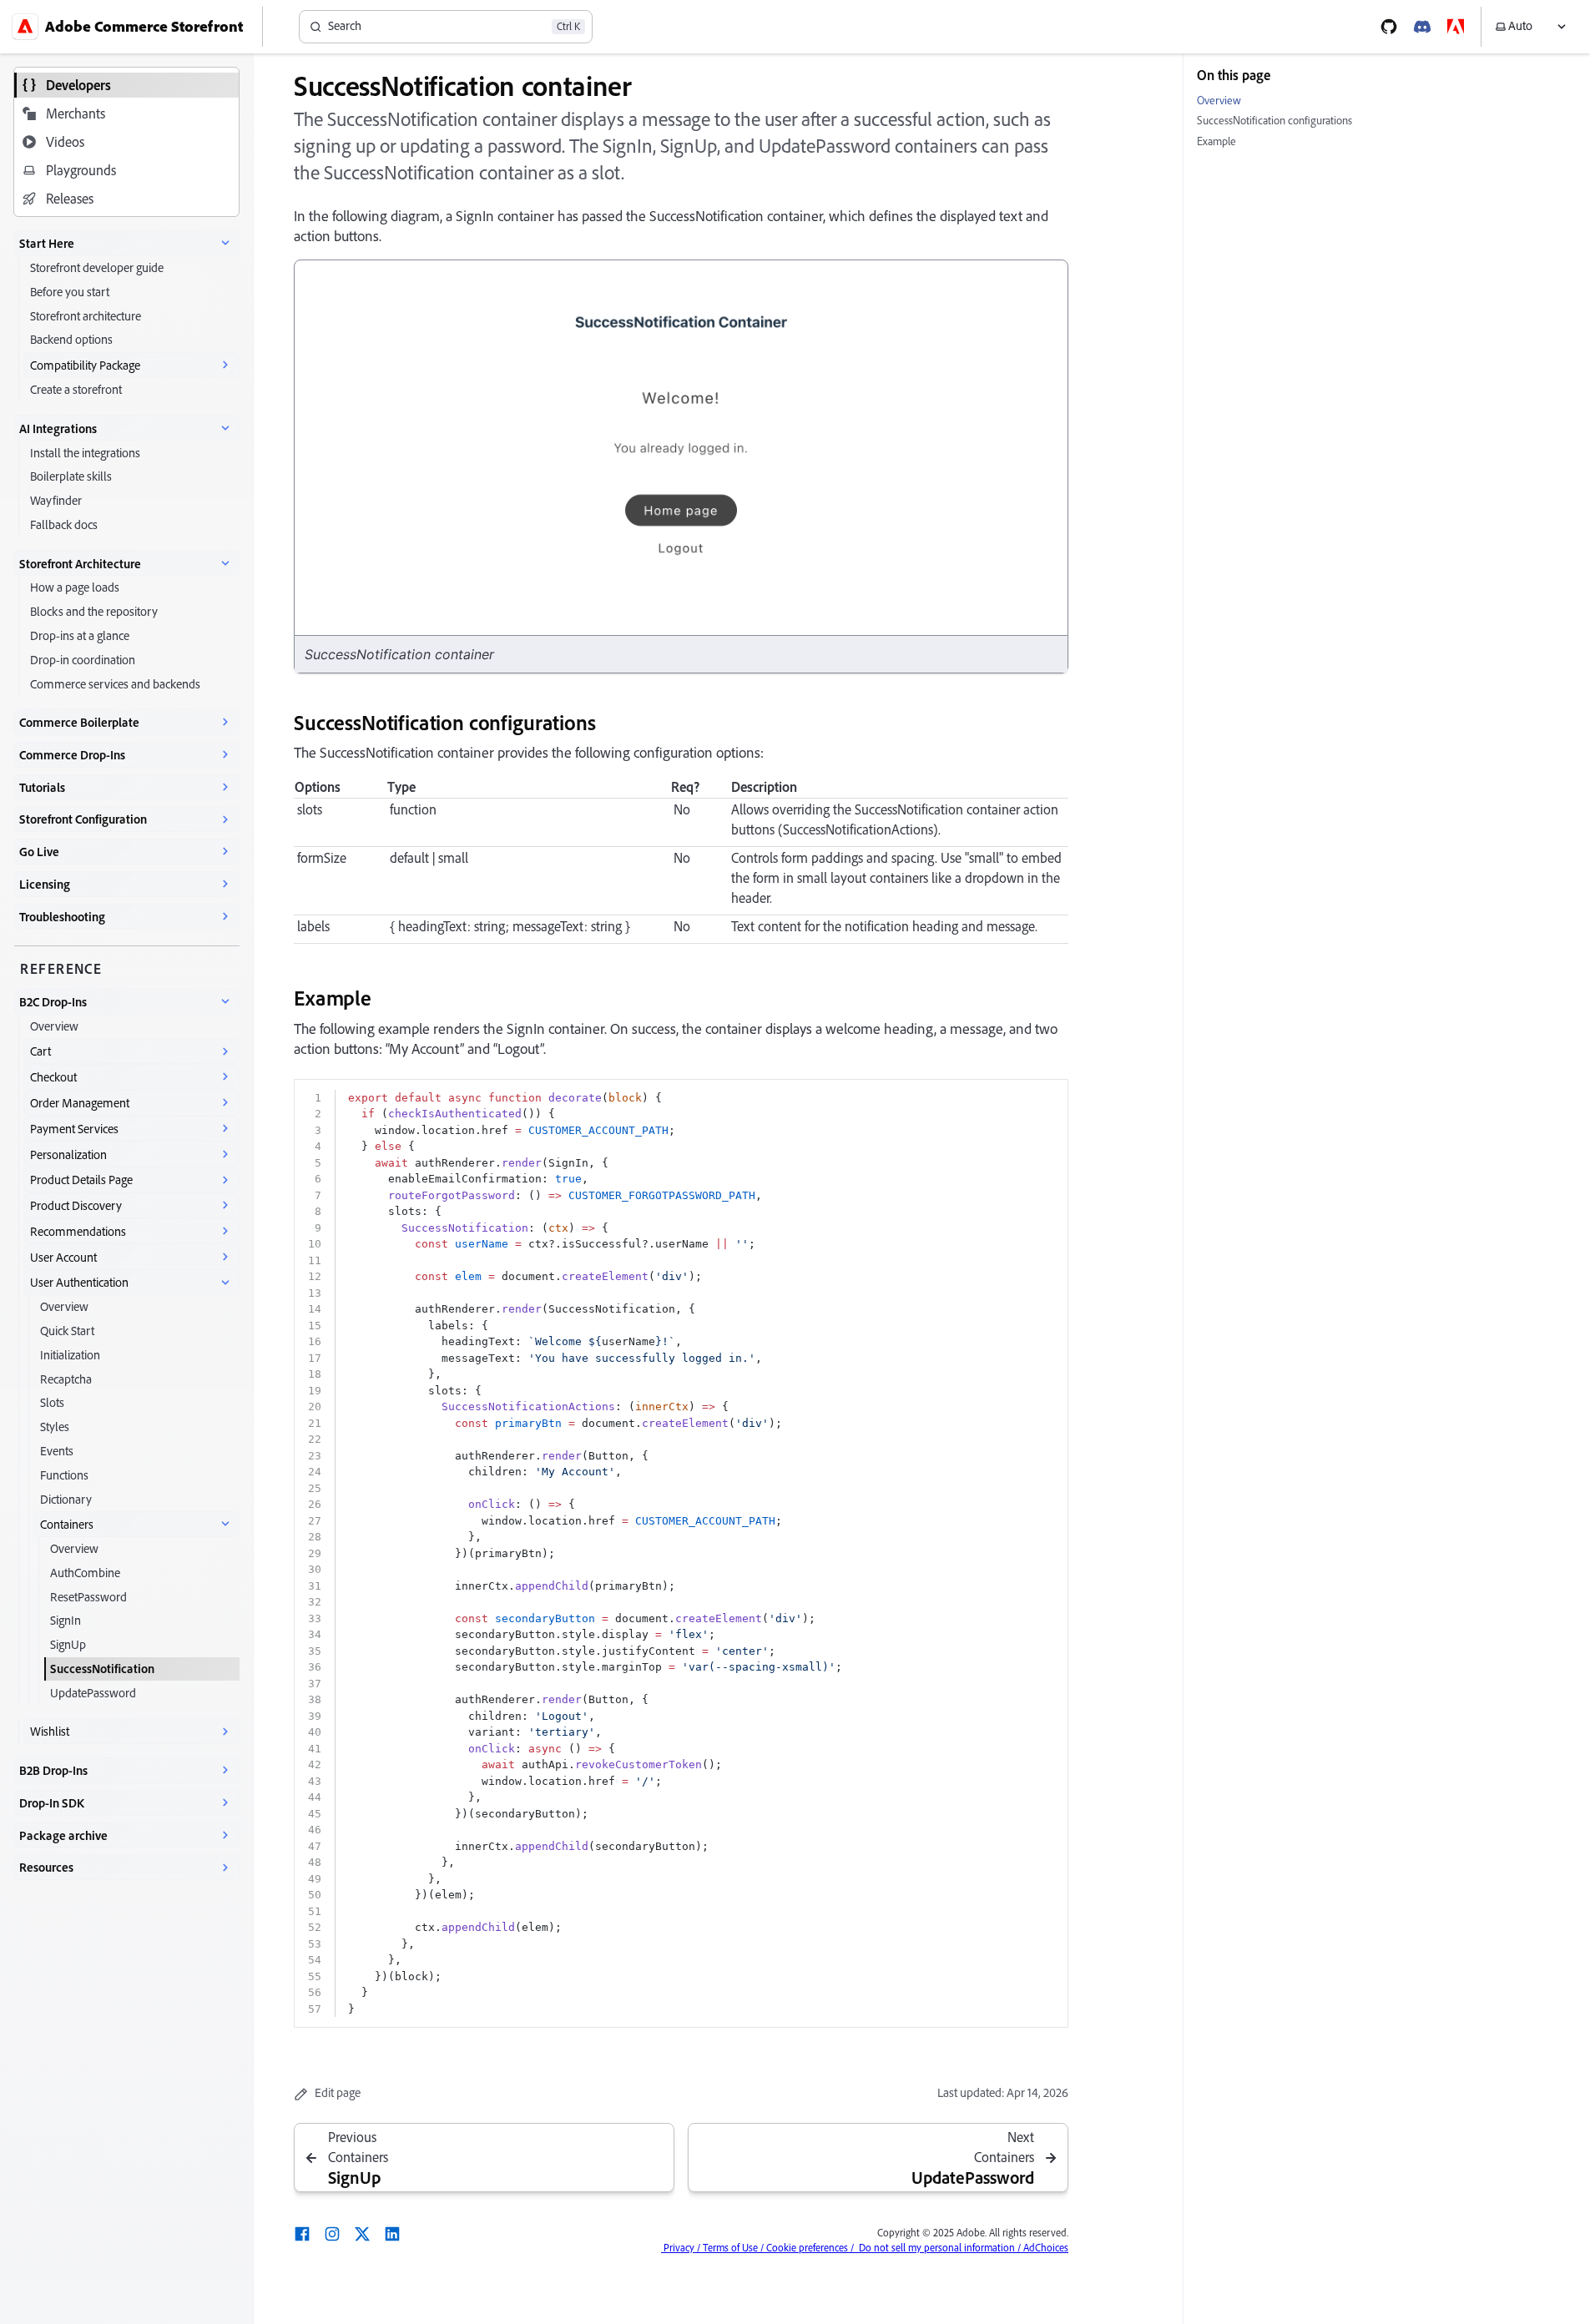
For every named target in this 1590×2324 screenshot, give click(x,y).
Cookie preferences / (809, 2248)
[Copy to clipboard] (1047, 1098)
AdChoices (1045, 2248)
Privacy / (681, 2248)
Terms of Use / (732, 2248)
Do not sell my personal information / (937, 2248)
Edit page (338, 2093)
